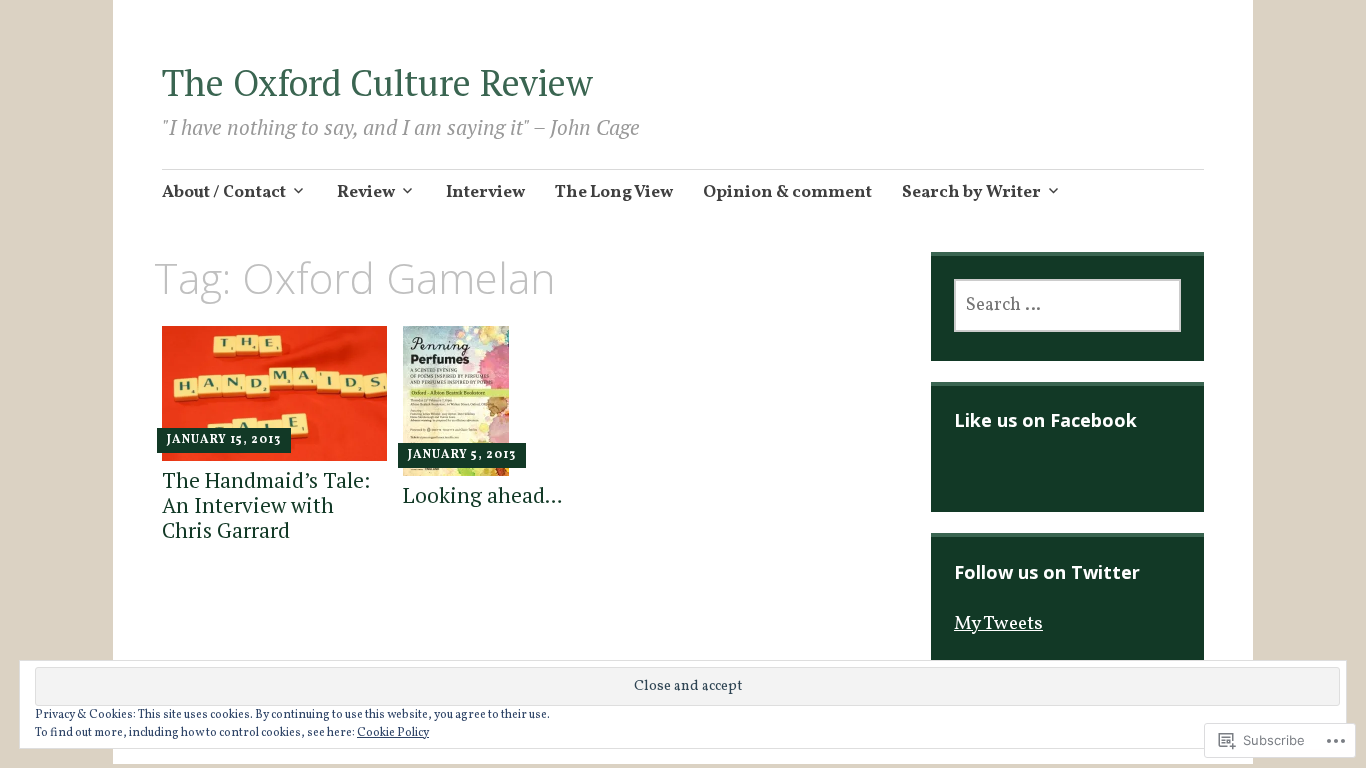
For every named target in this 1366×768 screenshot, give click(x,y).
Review (366, 192)
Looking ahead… (483, 495)
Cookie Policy (393, 733)
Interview (485, 192)
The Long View (614, 192)
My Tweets (998, 624)
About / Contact (224, 192)
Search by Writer (971, 192)
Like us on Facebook (1045, 420)
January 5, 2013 (462, 455)
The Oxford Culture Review (377, 82)
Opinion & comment (787, 192)
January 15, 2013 (224, 440)
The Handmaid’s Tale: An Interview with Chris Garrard (266, 505)
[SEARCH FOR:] (1067, 305)
